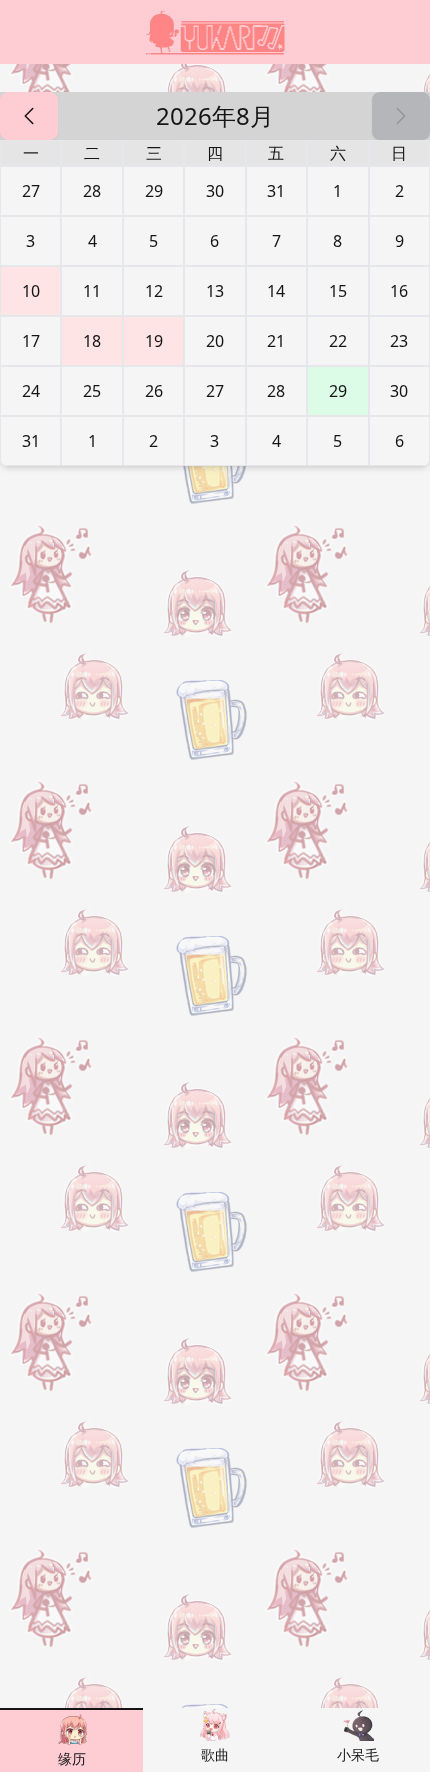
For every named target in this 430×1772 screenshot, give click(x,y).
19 (154, 341)
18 (92, 341)
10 (31, 291)
